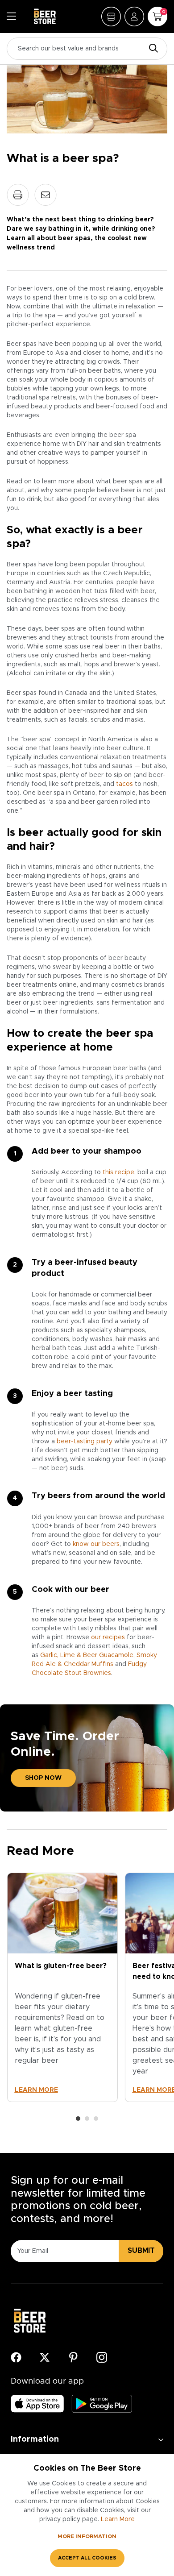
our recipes (108, 1637)
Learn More (118, 2519)
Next (157, 1997)
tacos (124, 784)
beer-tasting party (85, 1442)
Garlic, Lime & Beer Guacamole (87, 1655)
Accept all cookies (87, 2558)
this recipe (118, 1172)
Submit (141, 2251)
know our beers (96, 1544)
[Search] (151, 49)
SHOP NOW (43, 1778)
